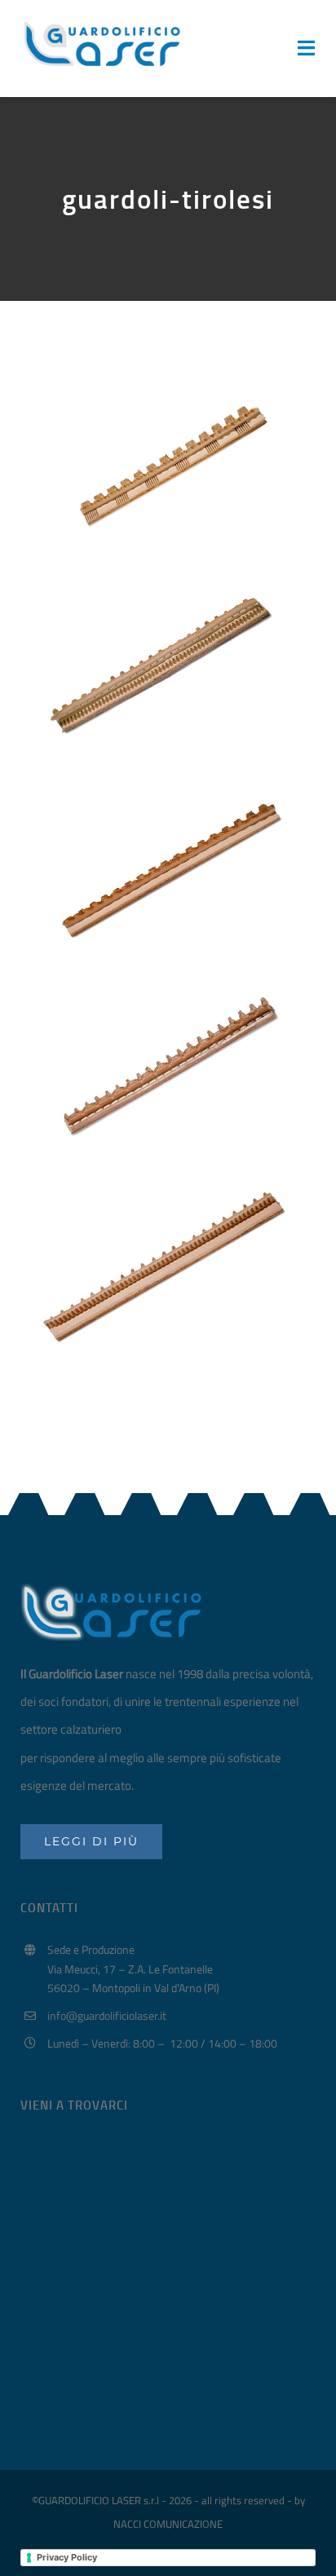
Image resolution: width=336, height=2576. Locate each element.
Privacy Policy (67, 2557)
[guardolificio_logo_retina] (102, 22)
